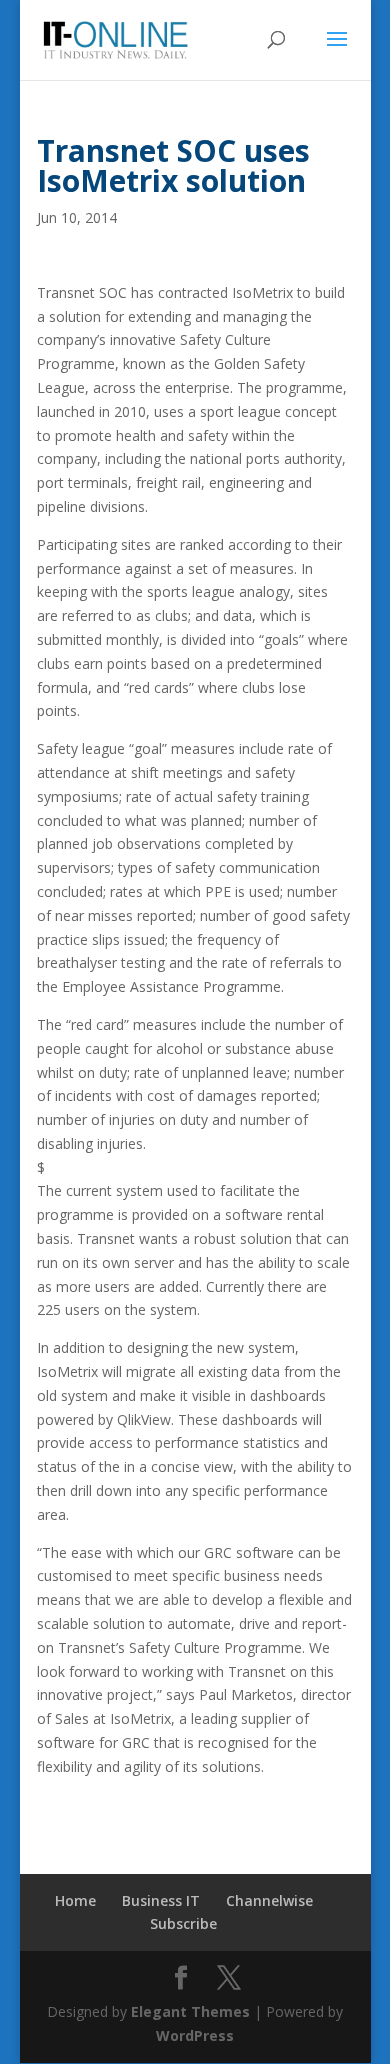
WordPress (195, 2035)
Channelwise (269, 1900)
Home (75, 1900)
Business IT (161, 1900)
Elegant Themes (190, 2011)
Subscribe (183, 1923)
